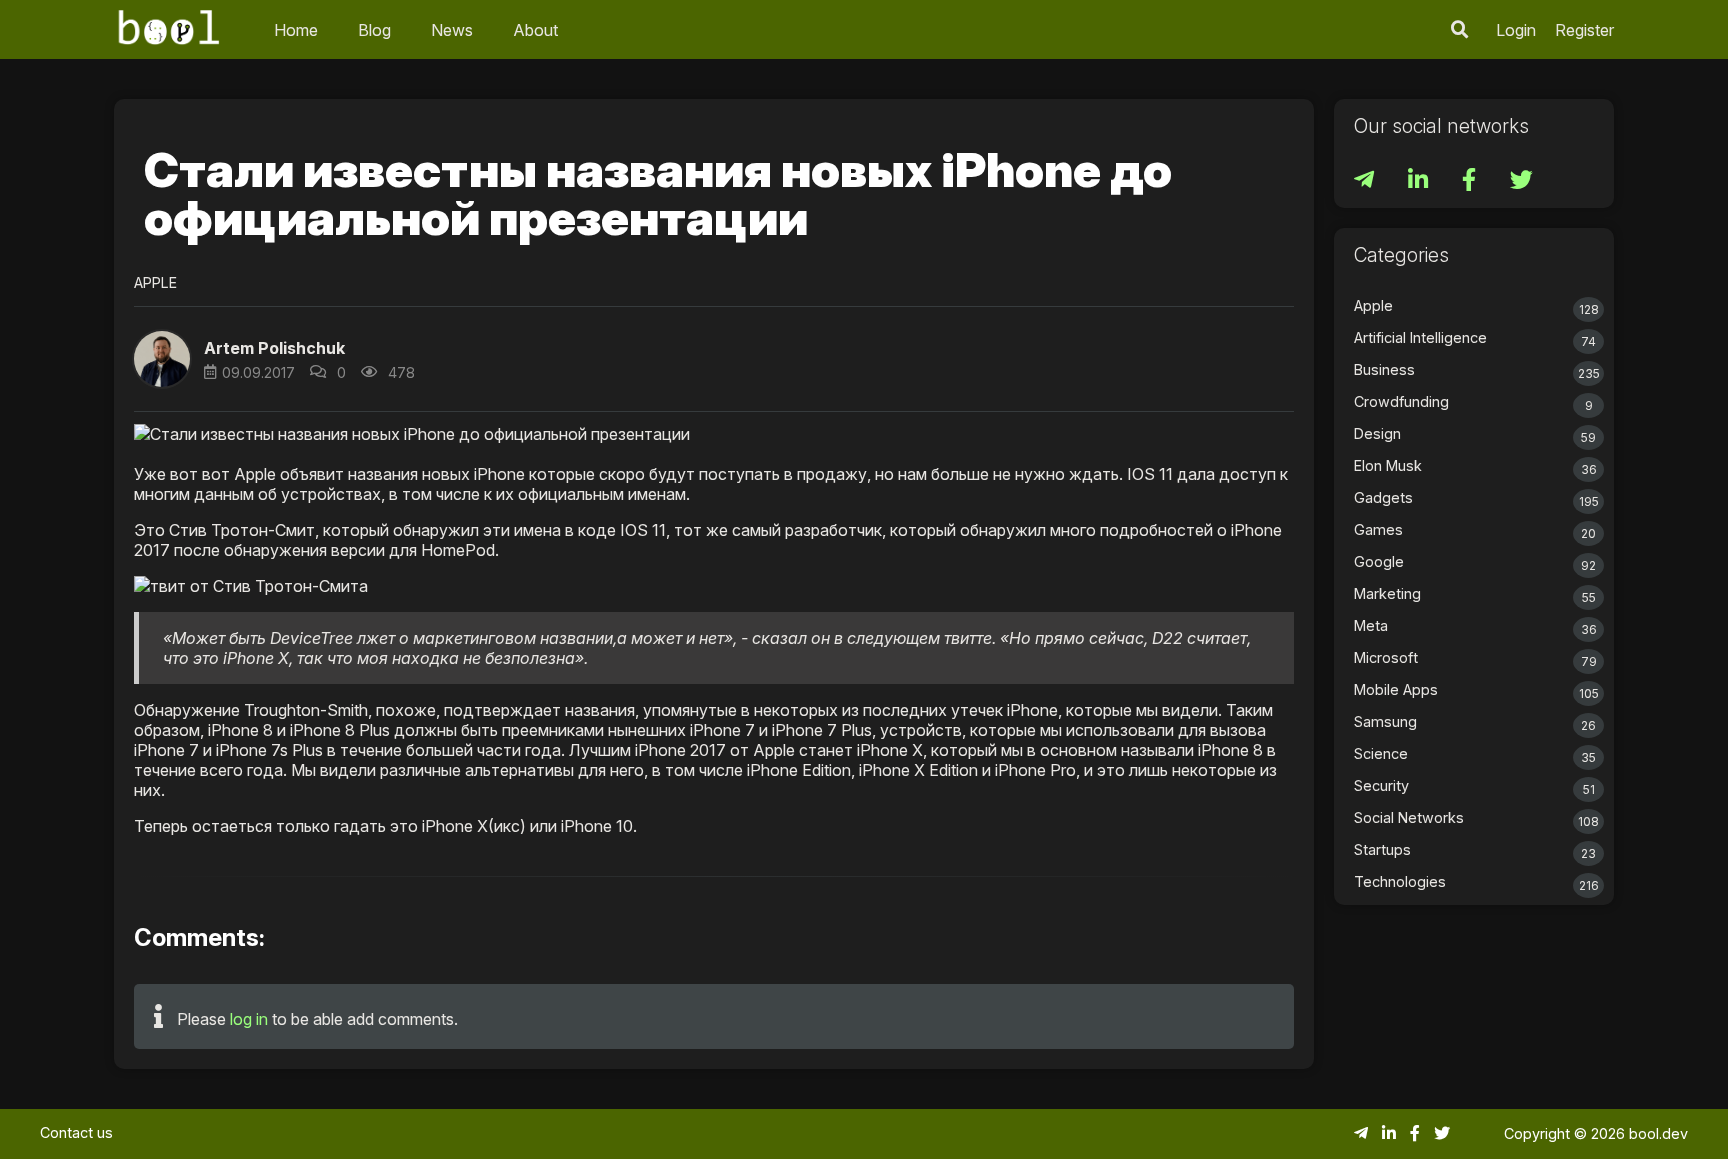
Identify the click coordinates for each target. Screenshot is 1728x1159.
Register (1584, 30)
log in (249, 1019)
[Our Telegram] (1366, 182)
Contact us (76, 1132)
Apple (155, 282)
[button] (1460, 29)
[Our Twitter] (1521, 182)
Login (1516, 30)
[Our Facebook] (1471, 182)
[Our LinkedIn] (1420, 182)
